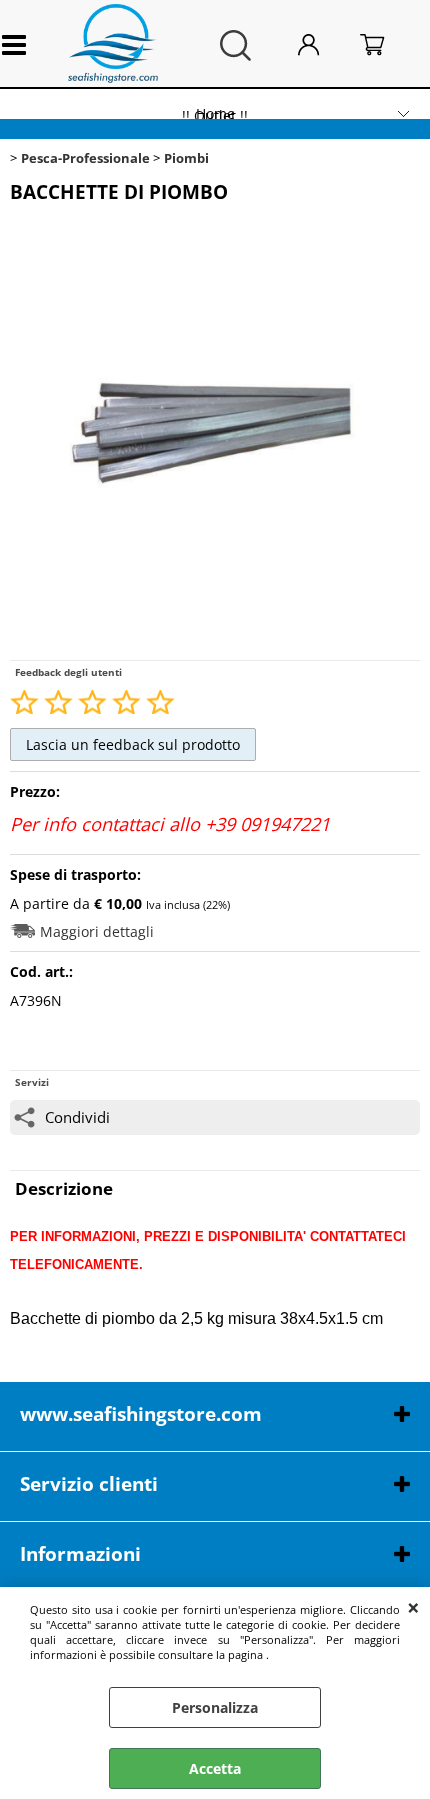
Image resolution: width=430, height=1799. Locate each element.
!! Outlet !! (215, 115)
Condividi (77, 1117)
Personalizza (215, 1707)
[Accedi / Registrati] (324, 45)
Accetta (215, 1768)
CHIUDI (413, 1607)
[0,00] (389, 45)
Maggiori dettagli (97, 931)
